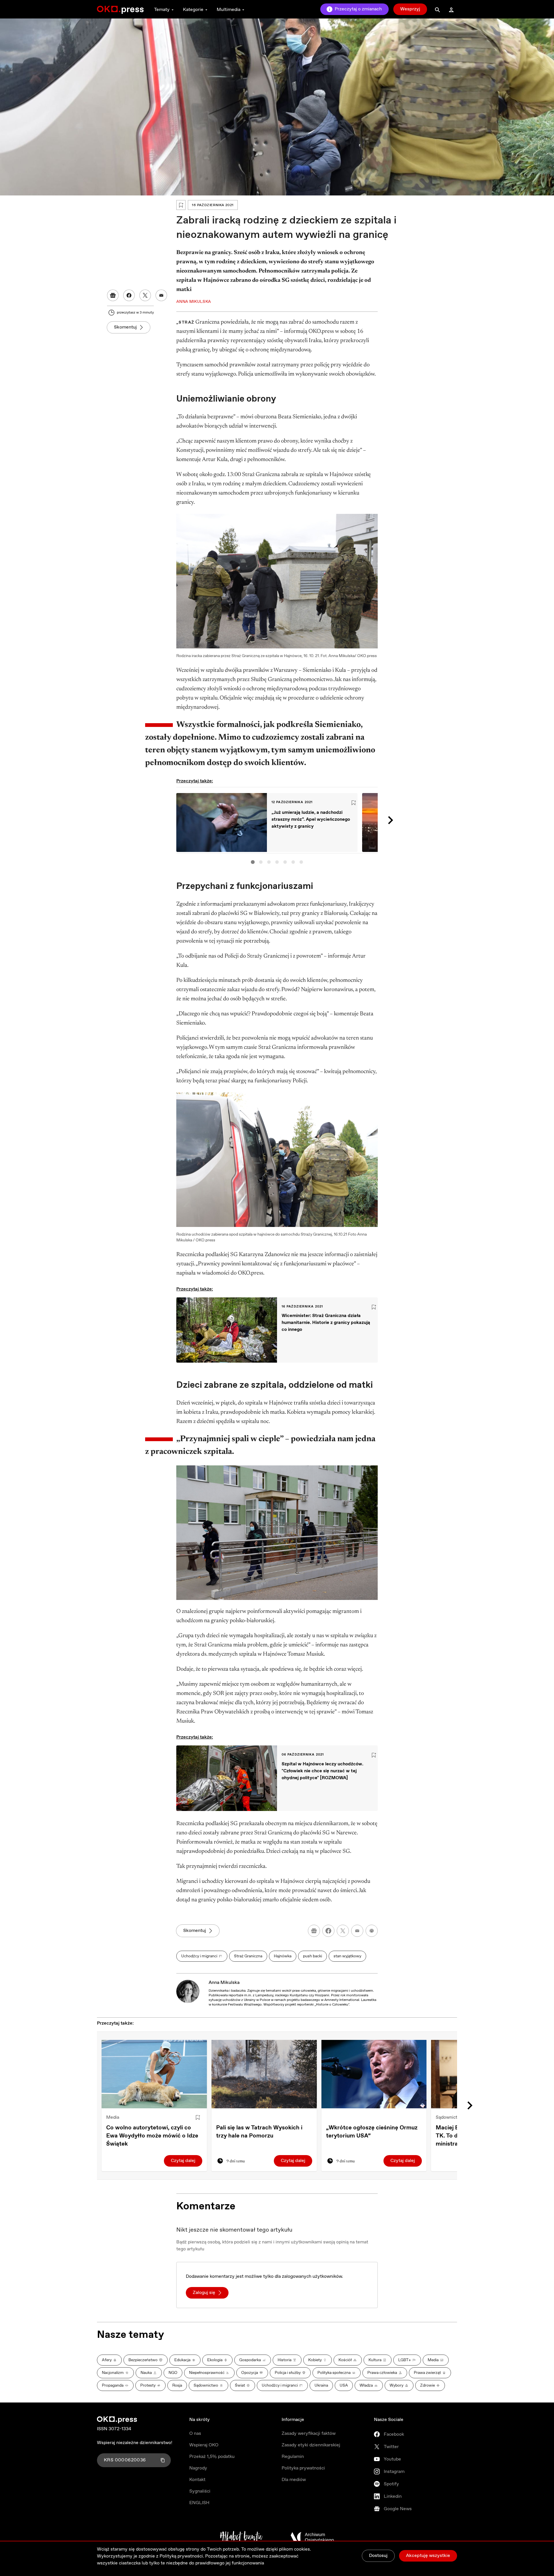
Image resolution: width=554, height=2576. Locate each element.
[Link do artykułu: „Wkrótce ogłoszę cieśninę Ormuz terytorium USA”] (374, 2074)
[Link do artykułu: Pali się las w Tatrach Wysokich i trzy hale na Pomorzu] (264, 2074)
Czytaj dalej (183, 2161)
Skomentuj (125, 327)
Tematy (162, 10)
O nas (195, 2434)
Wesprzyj (410, 9)
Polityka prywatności (303, 2468)
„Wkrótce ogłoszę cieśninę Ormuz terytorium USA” (372, 2132)
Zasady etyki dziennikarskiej (311, 2445)
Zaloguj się (204, 2293)
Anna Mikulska (224, 1983)
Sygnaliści (200, 2491)
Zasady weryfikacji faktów (309, 2434)
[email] (357, 1931)
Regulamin (293, 2457)
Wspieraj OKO (204, 2445)
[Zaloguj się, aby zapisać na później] (198, 2118)
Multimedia (229, 10)
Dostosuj (378, 2556)
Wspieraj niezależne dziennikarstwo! (135, 2443)
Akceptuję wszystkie (428, 2556)
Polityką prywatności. (182, 2556)
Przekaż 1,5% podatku (212, 2457)
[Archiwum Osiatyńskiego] (312, 2537)
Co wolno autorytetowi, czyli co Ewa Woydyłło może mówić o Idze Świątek (152, 2136)
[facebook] (328, 1931)
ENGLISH (199, 2503)
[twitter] (343, 1931)
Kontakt (197, 2480)
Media (113, 2117)
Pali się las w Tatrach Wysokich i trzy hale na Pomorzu (259, 2132)
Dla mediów (294, 2480)
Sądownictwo (450, 2117)
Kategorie (193, 10)
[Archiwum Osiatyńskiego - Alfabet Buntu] (241, 2537)
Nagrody (198, 2468)
